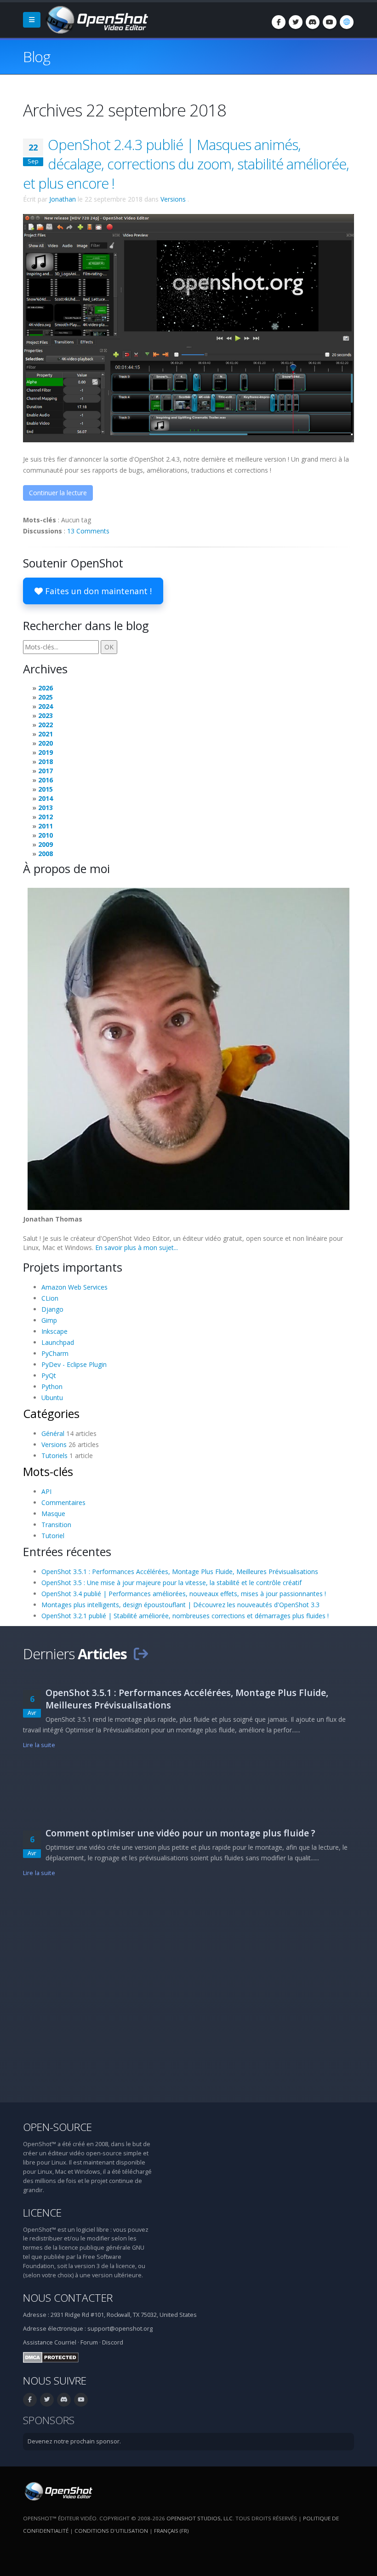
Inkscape (54, 1331)
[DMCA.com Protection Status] (51, 2357)
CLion (50, 1298)
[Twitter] (296, 22)
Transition (56, 1525)
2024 (46, 706)
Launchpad (58, 1342)
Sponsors (49, 2420)
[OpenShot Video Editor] (96, 19)
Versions (173, 199)
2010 (46, 835)
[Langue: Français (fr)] (347, 22)
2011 (46, 826)
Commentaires (63, 1502)
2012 (46, 817)
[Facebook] (279, 22)
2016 (46, 780)
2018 (46, 761)
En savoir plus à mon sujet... (137, 1247)
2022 (46, 725)
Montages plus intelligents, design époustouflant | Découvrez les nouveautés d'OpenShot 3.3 (180, 1605)
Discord (113, 2342)
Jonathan (63, 199)
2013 (46, 808)
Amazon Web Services (74, 1287)
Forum (89, 2342)
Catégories (51, 1413)
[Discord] (313, 22)
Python (52, 1386)
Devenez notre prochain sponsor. (74, 2441)
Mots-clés (48, 1471)
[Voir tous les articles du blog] (141, 1654)
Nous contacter (68, 2298)
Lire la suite (39, 1745)
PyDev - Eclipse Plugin (74, 1364)
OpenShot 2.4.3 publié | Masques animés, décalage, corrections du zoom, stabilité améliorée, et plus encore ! (186, 164)
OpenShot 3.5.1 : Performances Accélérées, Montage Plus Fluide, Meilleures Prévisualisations (180, 1572)
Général (53, 1433)
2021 (46, 734)
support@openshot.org (120, 2329)
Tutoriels (54, 1456)
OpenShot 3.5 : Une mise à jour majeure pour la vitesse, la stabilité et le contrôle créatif (171, 1583)
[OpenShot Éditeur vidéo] (58, 2491)
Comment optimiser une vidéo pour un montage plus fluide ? (180, 1833)
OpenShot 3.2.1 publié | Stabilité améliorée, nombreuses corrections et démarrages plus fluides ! (185, 1616)
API (46, 1491)
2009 (46, 844)
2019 (46, 752)
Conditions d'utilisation (111, 2531)
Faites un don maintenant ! (97, 591)
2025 (46, 697)
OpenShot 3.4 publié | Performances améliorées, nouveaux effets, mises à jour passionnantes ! (184, 1594)
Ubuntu (52, 1398)
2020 (46, 743)
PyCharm (55, 1353)
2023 (46, 715)
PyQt (49, 1375)
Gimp (49, 1320)
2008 (46, 854)
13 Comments (88, 531)
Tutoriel (53, 1536)
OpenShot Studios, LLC (200, 2518)
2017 (46, 771)
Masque (53, 1514)
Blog (37, 56)
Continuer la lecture (58, 493)
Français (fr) (171, 2531)
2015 (46, 789)
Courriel (65, 2342)
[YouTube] (330, 22)
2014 (46, 798)
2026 (46, 688)
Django (52, 1309)
